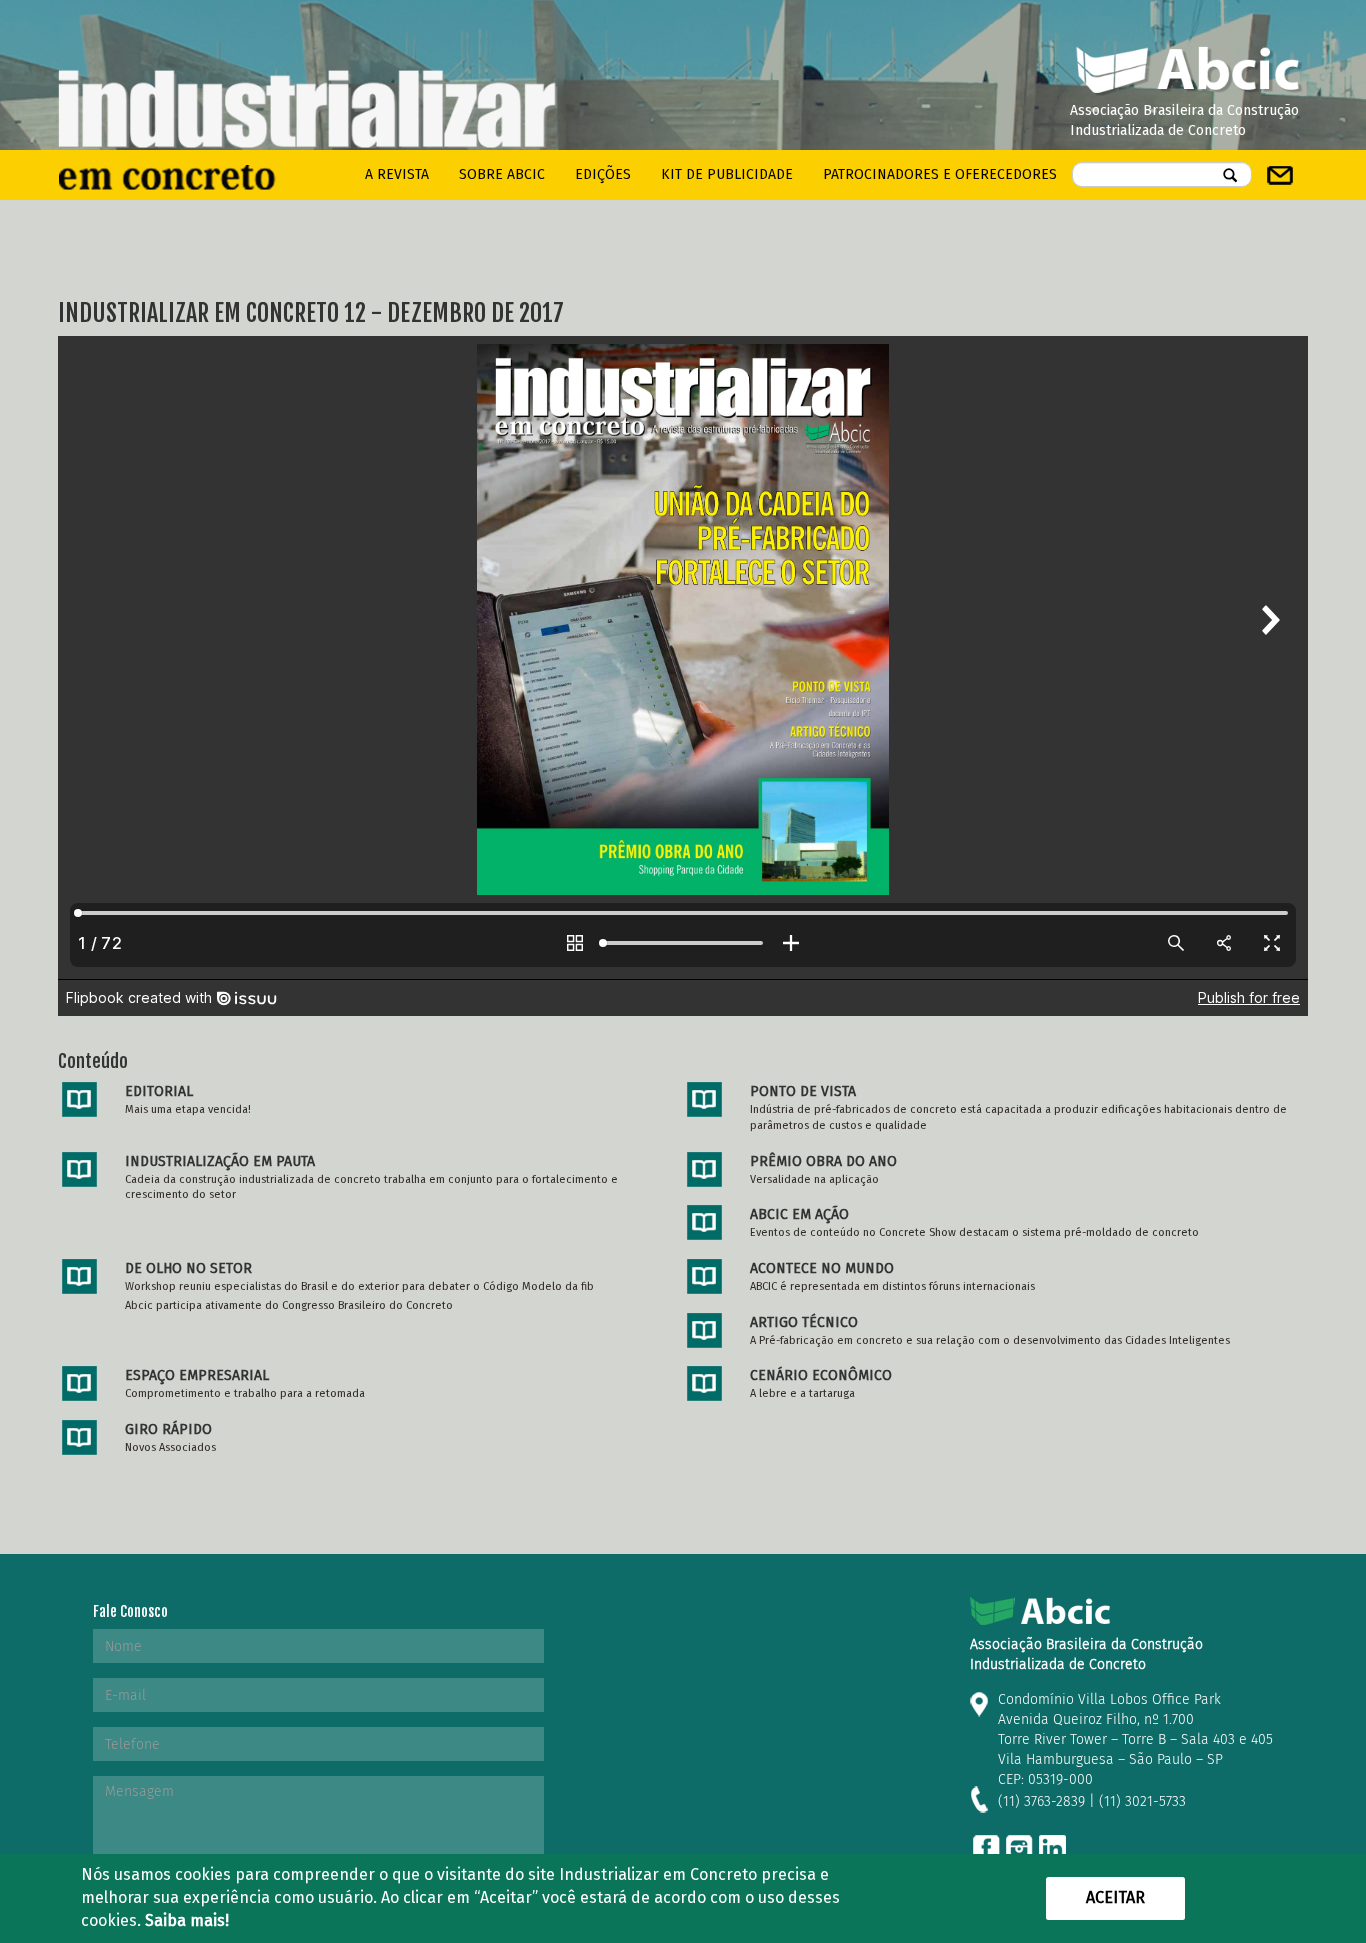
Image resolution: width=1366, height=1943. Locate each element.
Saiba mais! (187, 1920)
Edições (603, 174)
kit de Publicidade (727, 174)
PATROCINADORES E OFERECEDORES (940, 174)
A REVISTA (397, 174)
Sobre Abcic (502, 174)
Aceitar (1115, 1897)
